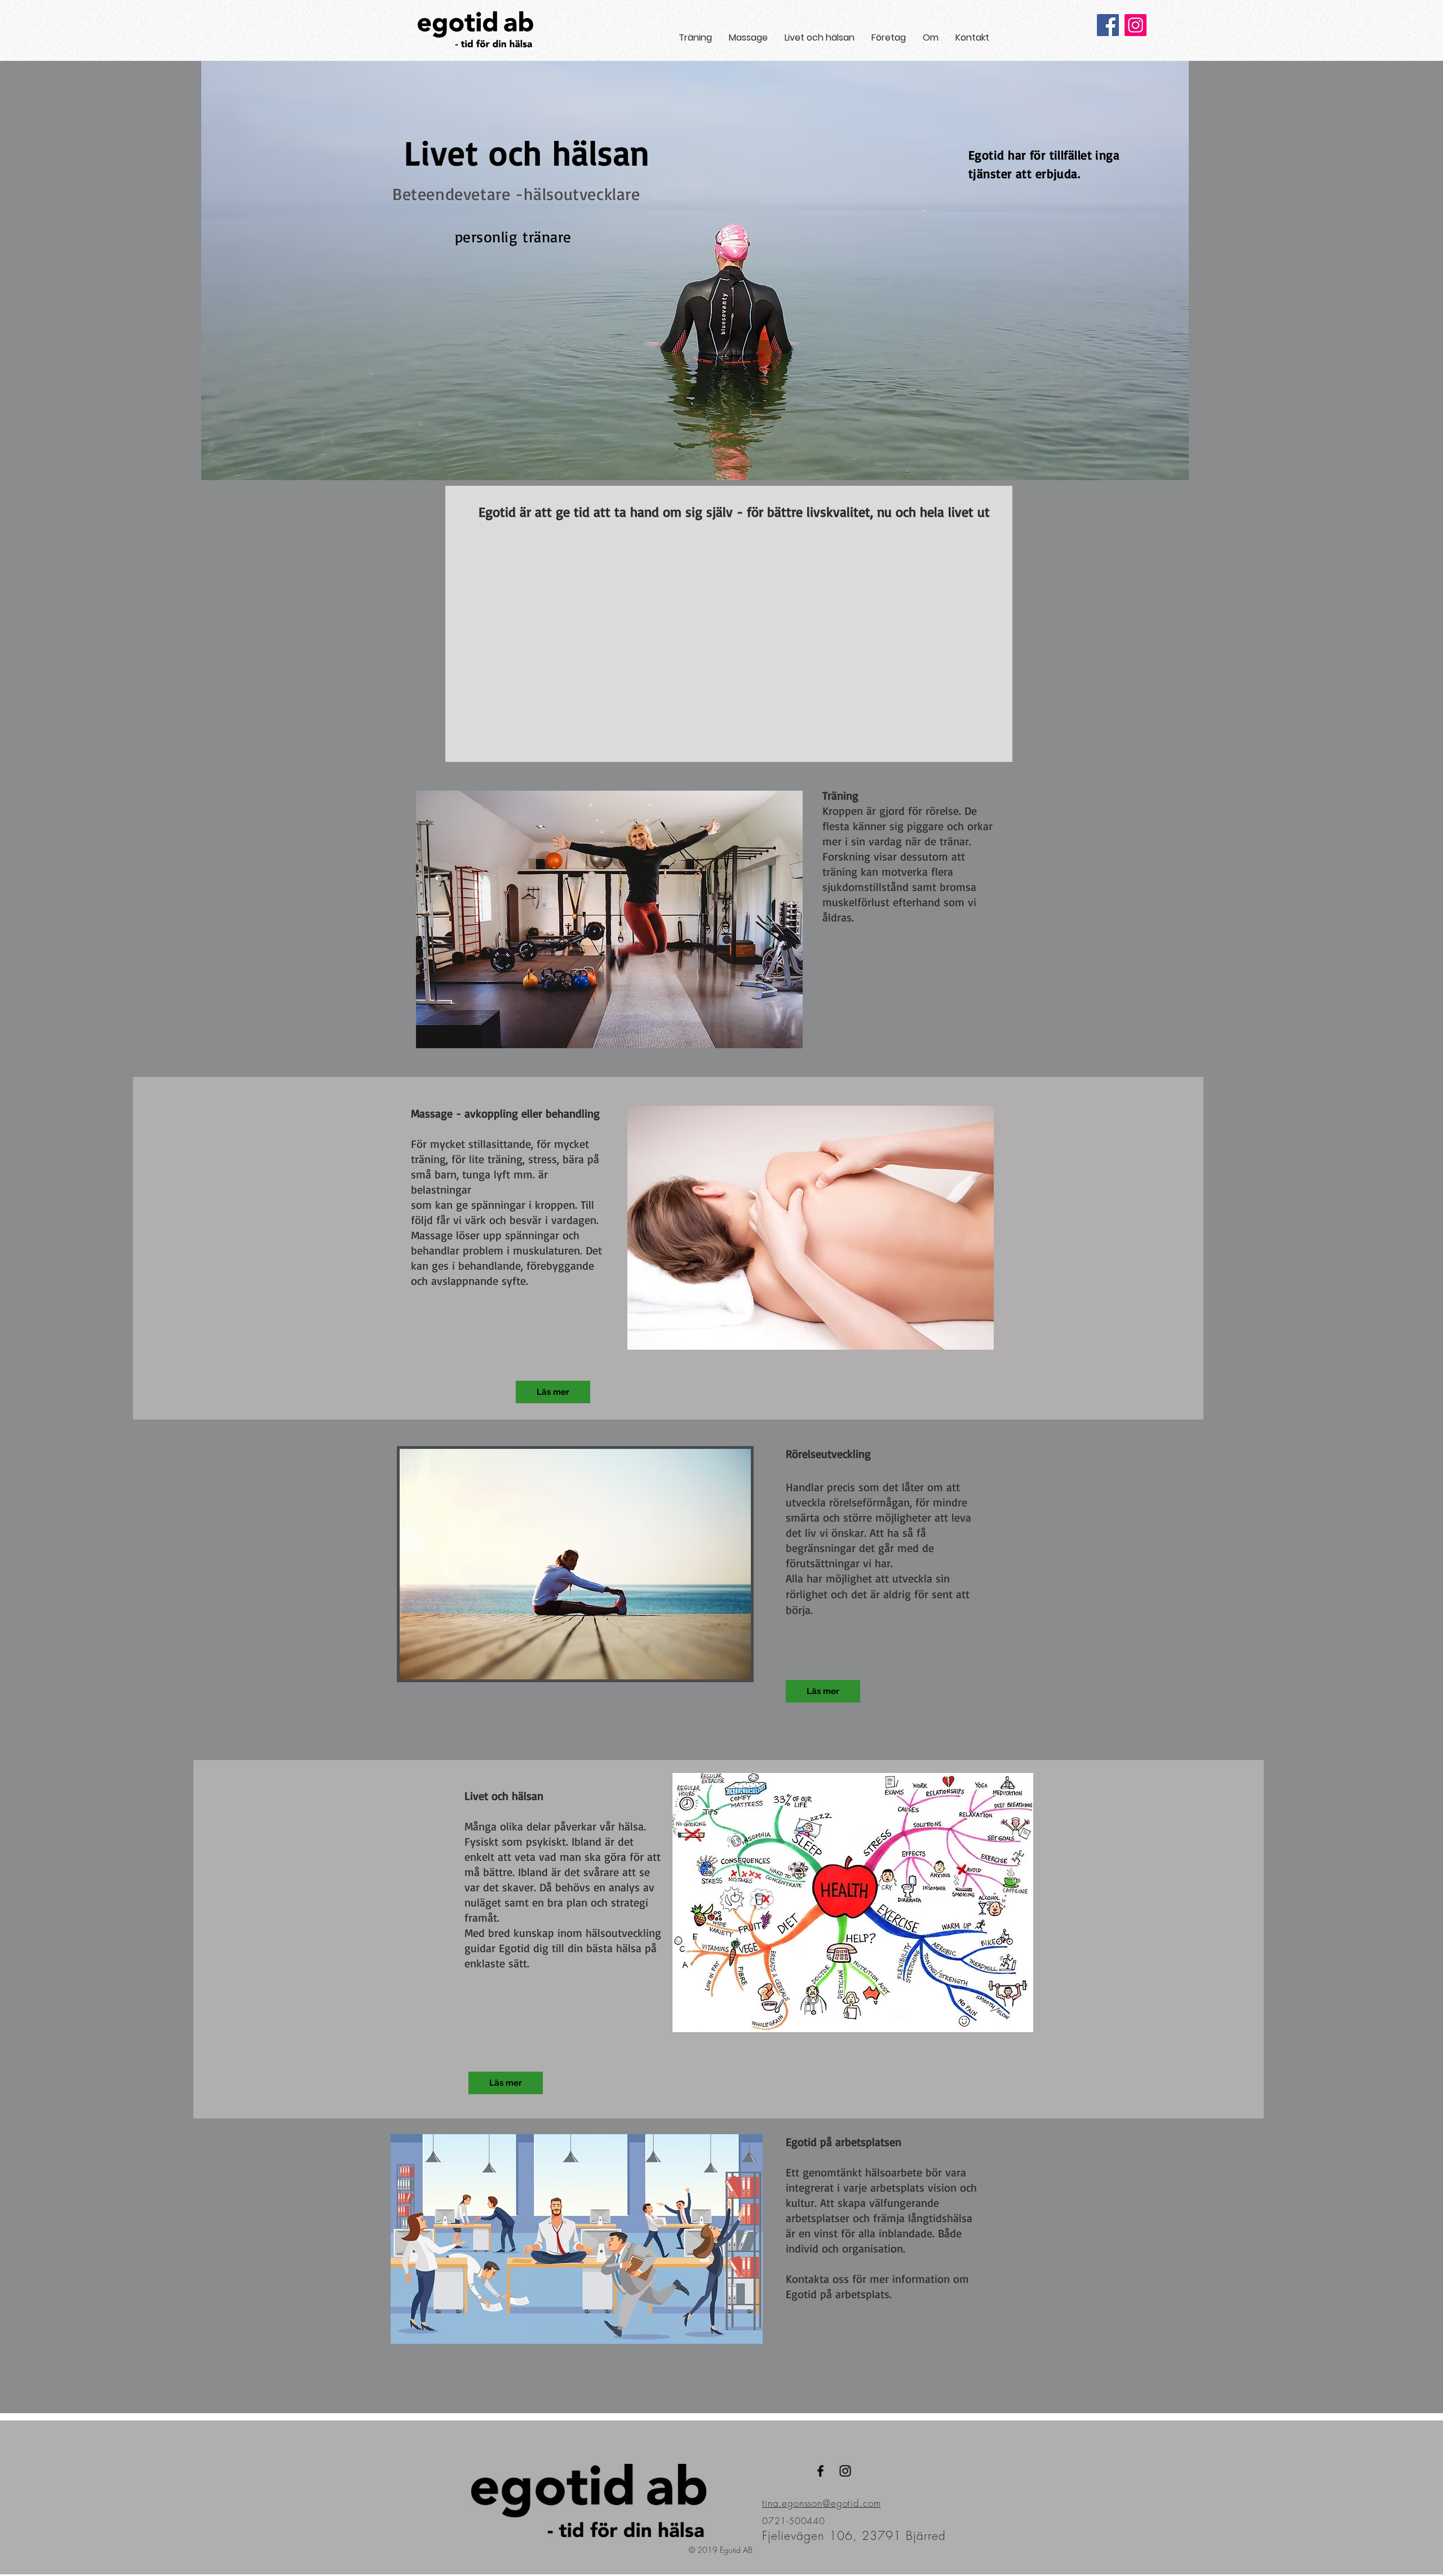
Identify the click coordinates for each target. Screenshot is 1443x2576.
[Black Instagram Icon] (845, 2471)
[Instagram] (1136, 25)
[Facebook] (1108, 25)
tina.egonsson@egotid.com (821, 2503)
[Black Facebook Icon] (820, 2471)
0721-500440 (794, 2521)
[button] (695, 37)
